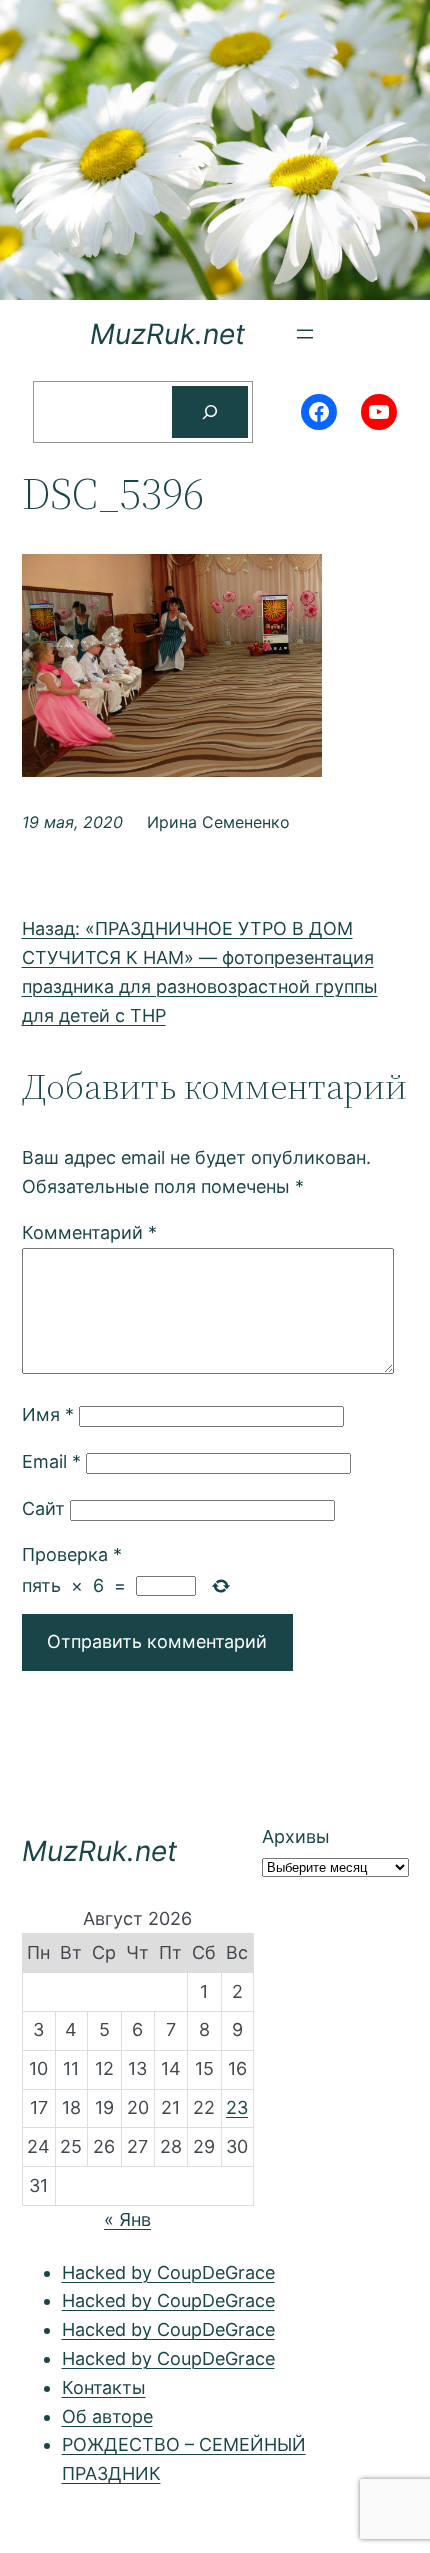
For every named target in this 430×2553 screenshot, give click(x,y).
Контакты (104, 2387)
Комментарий (89, 1232)
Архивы (296, 1836)
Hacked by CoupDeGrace (168, 2272)
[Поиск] (210, 412)
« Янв (127, 2219)
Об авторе (107, 2416)
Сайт (43, 1508)
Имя (48, 1414)
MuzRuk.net (167, 334)
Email (51, 1461)
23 (237, 2107)
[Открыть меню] (305, 334)
